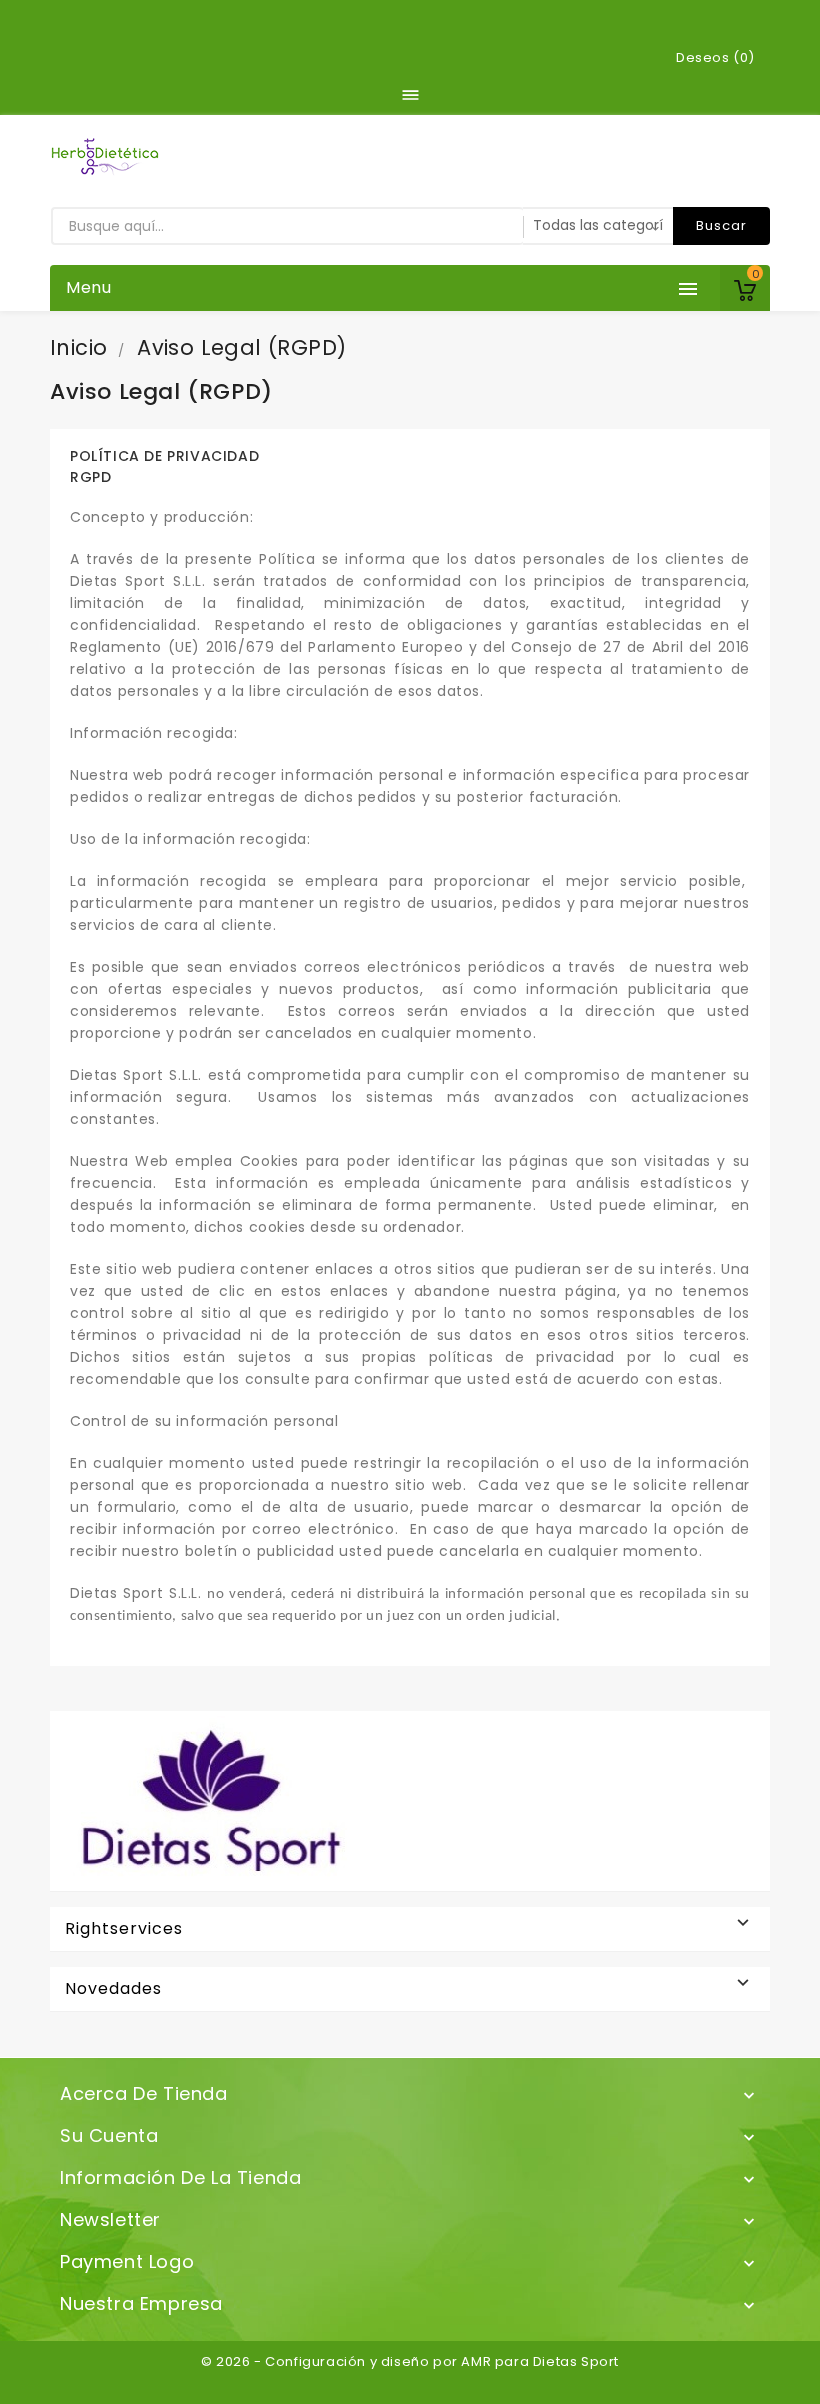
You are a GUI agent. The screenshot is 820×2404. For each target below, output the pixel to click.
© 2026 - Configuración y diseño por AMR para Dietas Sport (410, 2361)
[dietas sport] (206, 1799)
